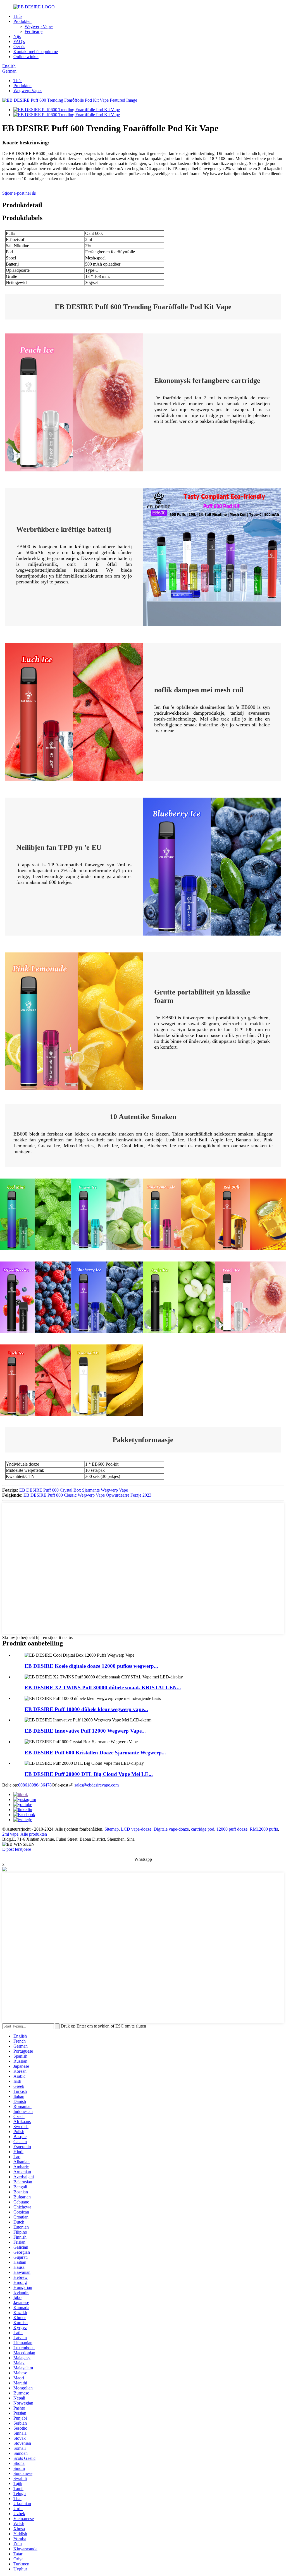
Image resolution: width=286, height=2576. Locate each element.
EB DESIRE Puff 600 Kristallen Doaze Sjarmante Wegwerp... (95, 1753)
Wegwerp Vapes (39, 26)
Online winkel (26, 57)
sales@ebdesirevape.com (97, 1785)
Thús (18, 16)
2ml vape (10, 1834)
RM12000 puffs (264, 1829)
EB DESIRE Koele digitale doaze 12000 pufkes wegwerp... (91, 1666)
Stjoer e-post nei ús (19, 193)
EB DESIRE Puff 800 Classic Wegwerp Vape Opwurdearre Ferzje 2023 (87, 1495)
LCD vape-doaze (136, 1829)
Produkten (22, 21)
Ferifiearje (34, 31)
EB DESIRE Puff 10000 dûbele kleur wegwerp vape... (86, 1709)
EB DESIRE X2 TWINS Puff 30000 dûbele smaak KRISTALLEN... (103, 1687)
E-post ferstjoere (17, 1849)
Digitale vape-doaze (171, 1829)
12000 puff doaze (232, 1829)
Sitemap (112, 1829)
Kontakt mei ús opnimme (36, 52)
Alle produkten (34, 1834)
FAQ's (19, 41)
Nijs (17, 36)
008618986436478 (35, 1785)
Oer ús (19, 46)
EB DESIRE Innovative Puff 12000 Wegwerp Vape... (85, 1731)
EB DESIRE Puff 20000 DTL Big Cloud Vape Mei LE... (89, 1774)
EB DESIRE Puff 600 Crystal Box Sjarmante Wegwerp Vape (74, 1490)
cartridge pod (203, 1829)
